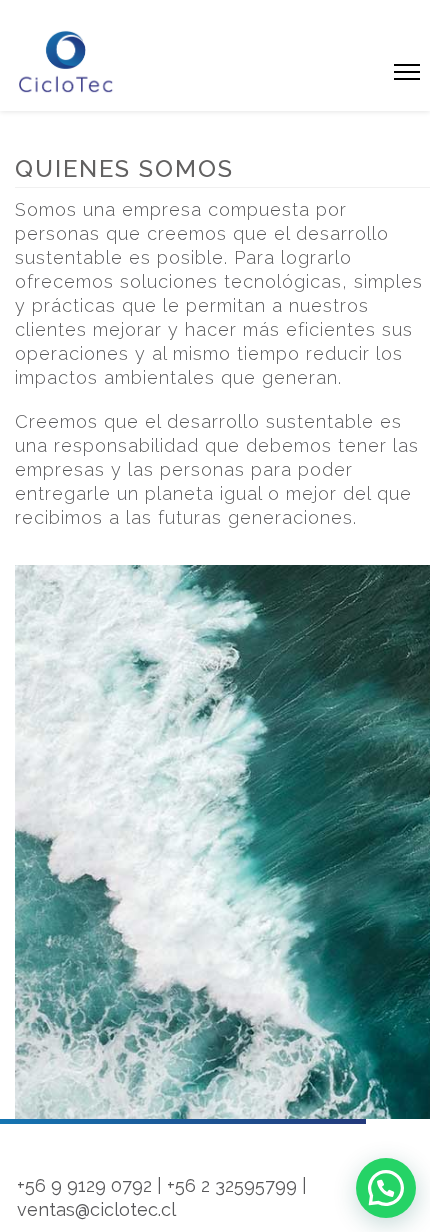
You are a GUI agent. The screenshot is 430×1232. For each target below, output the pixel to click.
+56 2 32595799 (232, 1185)
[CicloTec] (66, 62)
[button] (386, 1188)
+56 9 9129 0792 (84, 1185)
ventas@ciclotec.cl (96, 1209)
